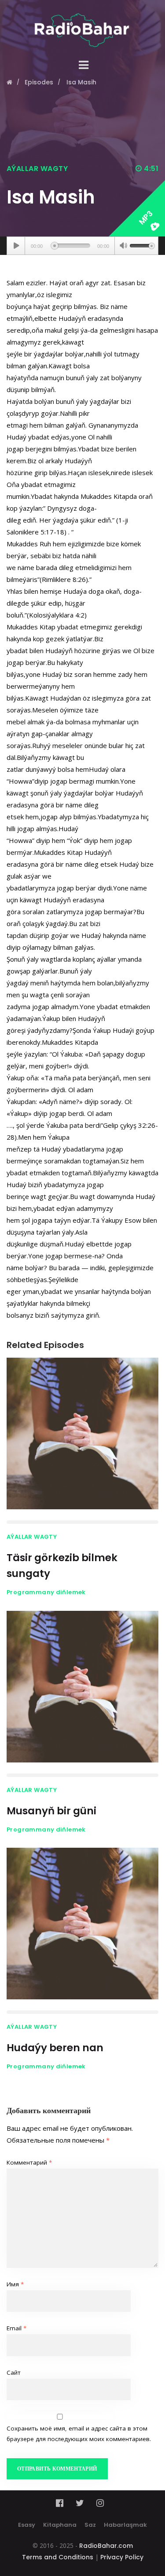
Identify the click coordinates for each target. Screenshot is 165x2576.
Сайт (14, 2373)
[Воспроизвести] (16, 246)
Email (16, 2328)
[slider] (142, 245)
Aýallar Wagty (37, 169)
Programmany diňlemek (46, 1592)
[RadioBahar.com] (82, 24)
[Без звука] (123, 247)
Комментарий (29, 2162)
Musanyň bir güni (51, 1811)
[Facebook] (62, 2503)
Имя (15, 2284)
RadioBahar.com (106, 2546)
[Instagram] (100, 2503)
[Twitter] (80, 2503)
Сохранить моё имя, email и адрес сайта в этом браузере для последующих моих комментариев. (79, 2434)
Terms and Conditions (58, 2557)
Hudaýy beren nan (55, 2048)
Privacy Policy (122, 2557)
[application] (82, 246)
